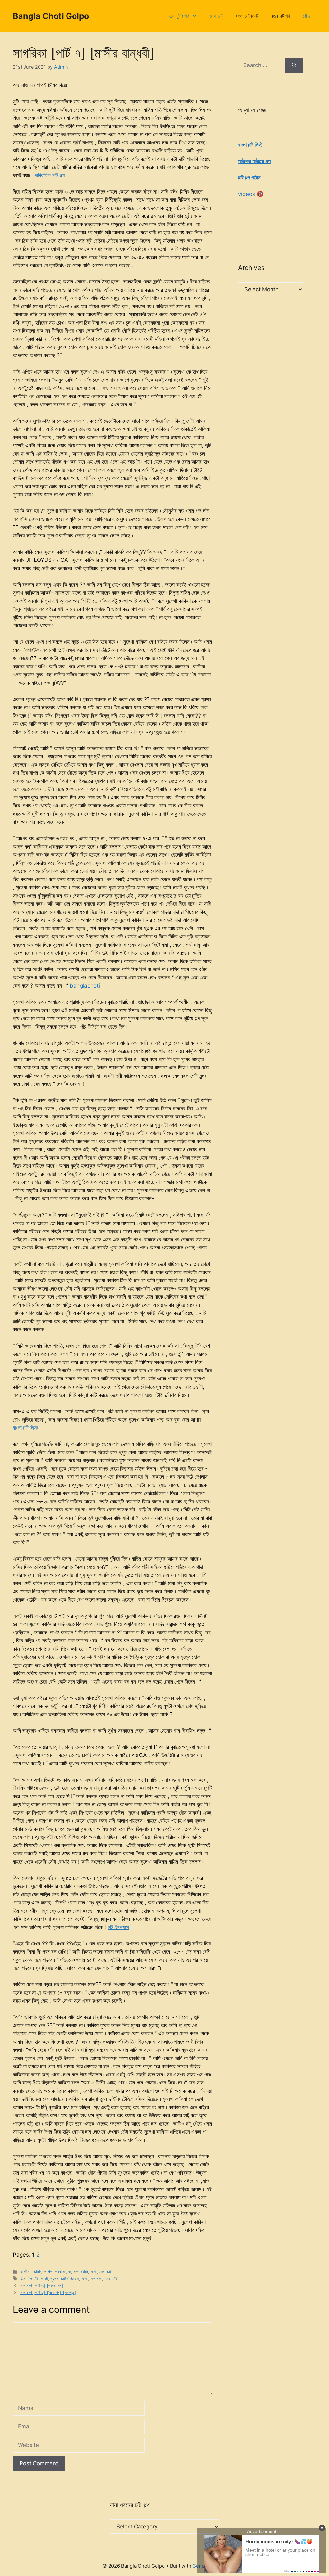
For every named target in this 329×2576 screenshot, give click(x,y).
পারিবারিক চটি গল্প (49, 175)
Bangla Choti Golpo (51, 16)
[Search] (294, 65)
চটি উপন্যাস (118, 1927)
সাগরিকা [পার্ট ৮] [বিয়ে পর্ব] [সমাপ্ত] (48, 2292)
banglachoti (85, 986)
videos (247, 194)
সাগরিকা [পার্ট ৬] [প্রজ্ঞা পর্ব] (42, 2286)
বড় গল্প (73, 2271)
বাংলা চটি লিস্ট (247, 16)
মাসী (94, 2271)
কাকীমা (25, 2271)
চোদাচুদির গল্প (179, 16)
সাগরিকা (96, 2279)
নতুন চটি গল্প (280, 16)
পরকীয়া (60, 2271)
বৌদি (306, 16)
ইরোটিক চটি (29, 2279)
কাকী (44, 2279)
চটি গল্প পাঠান (249, 178)
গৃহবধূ (54, 2279)
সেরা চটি (216, 16)
